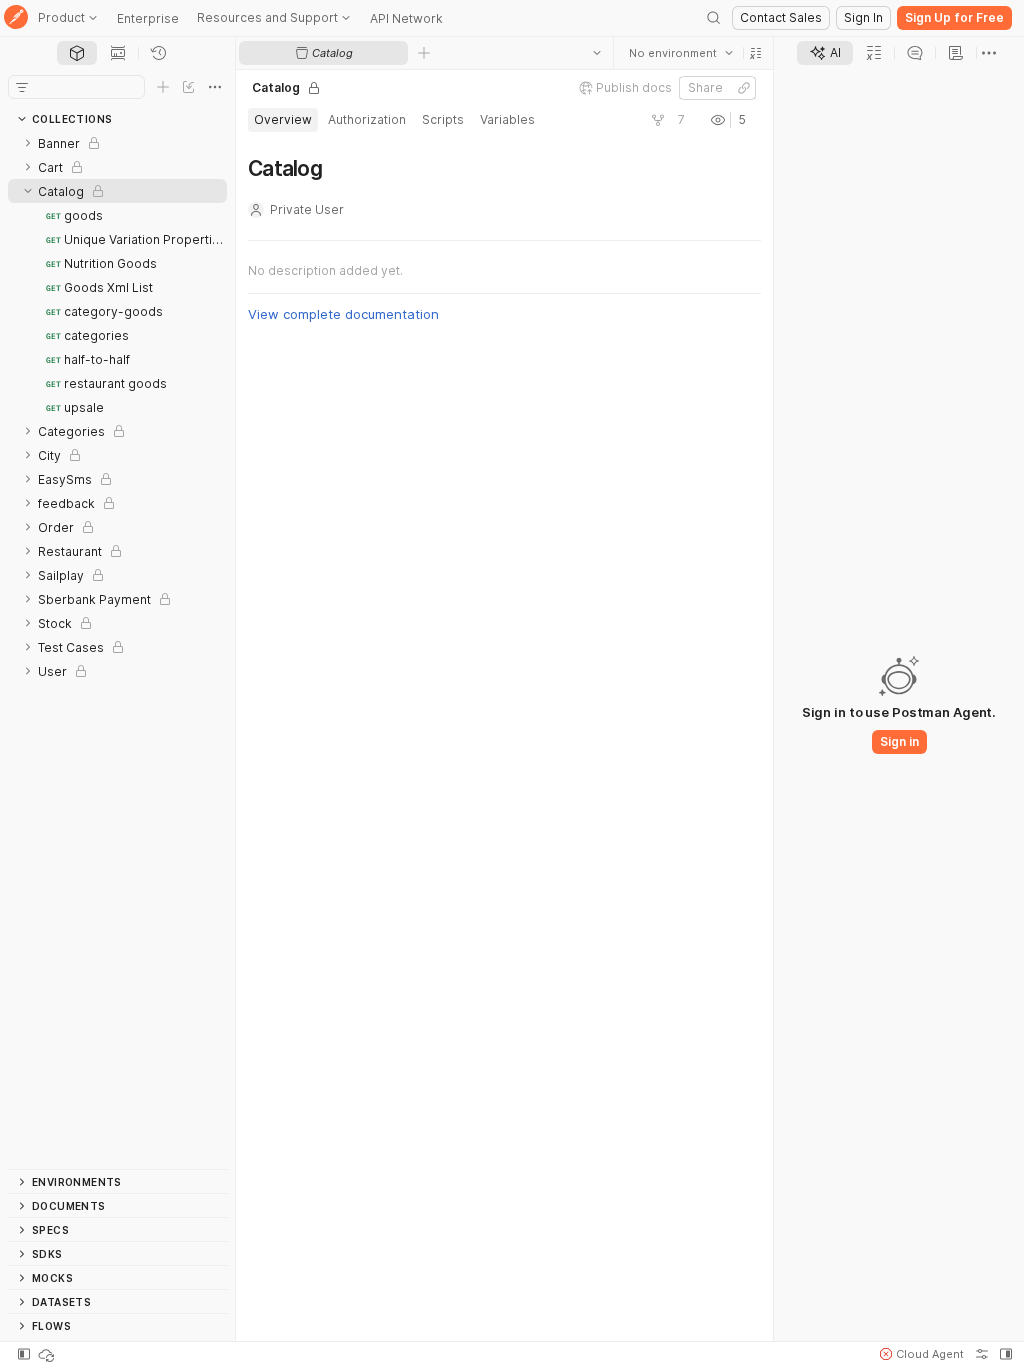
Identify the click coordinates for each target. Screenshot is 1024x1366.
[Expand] (28, 143)
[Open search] (714, 18)
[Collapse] (28, 191)
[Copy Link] (744, 88)
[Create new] (163, 87)
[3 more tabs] (989, 53)
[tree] (117, 650)
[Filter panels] (22, 87)
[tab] (77, 53)
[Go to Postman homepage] (16, 18)
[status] (48, 1354)
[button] (756, 53)
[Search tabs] (597, 53)
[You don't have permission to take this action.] (424, 53)
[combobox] (681, 53)
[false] (658, 120)
